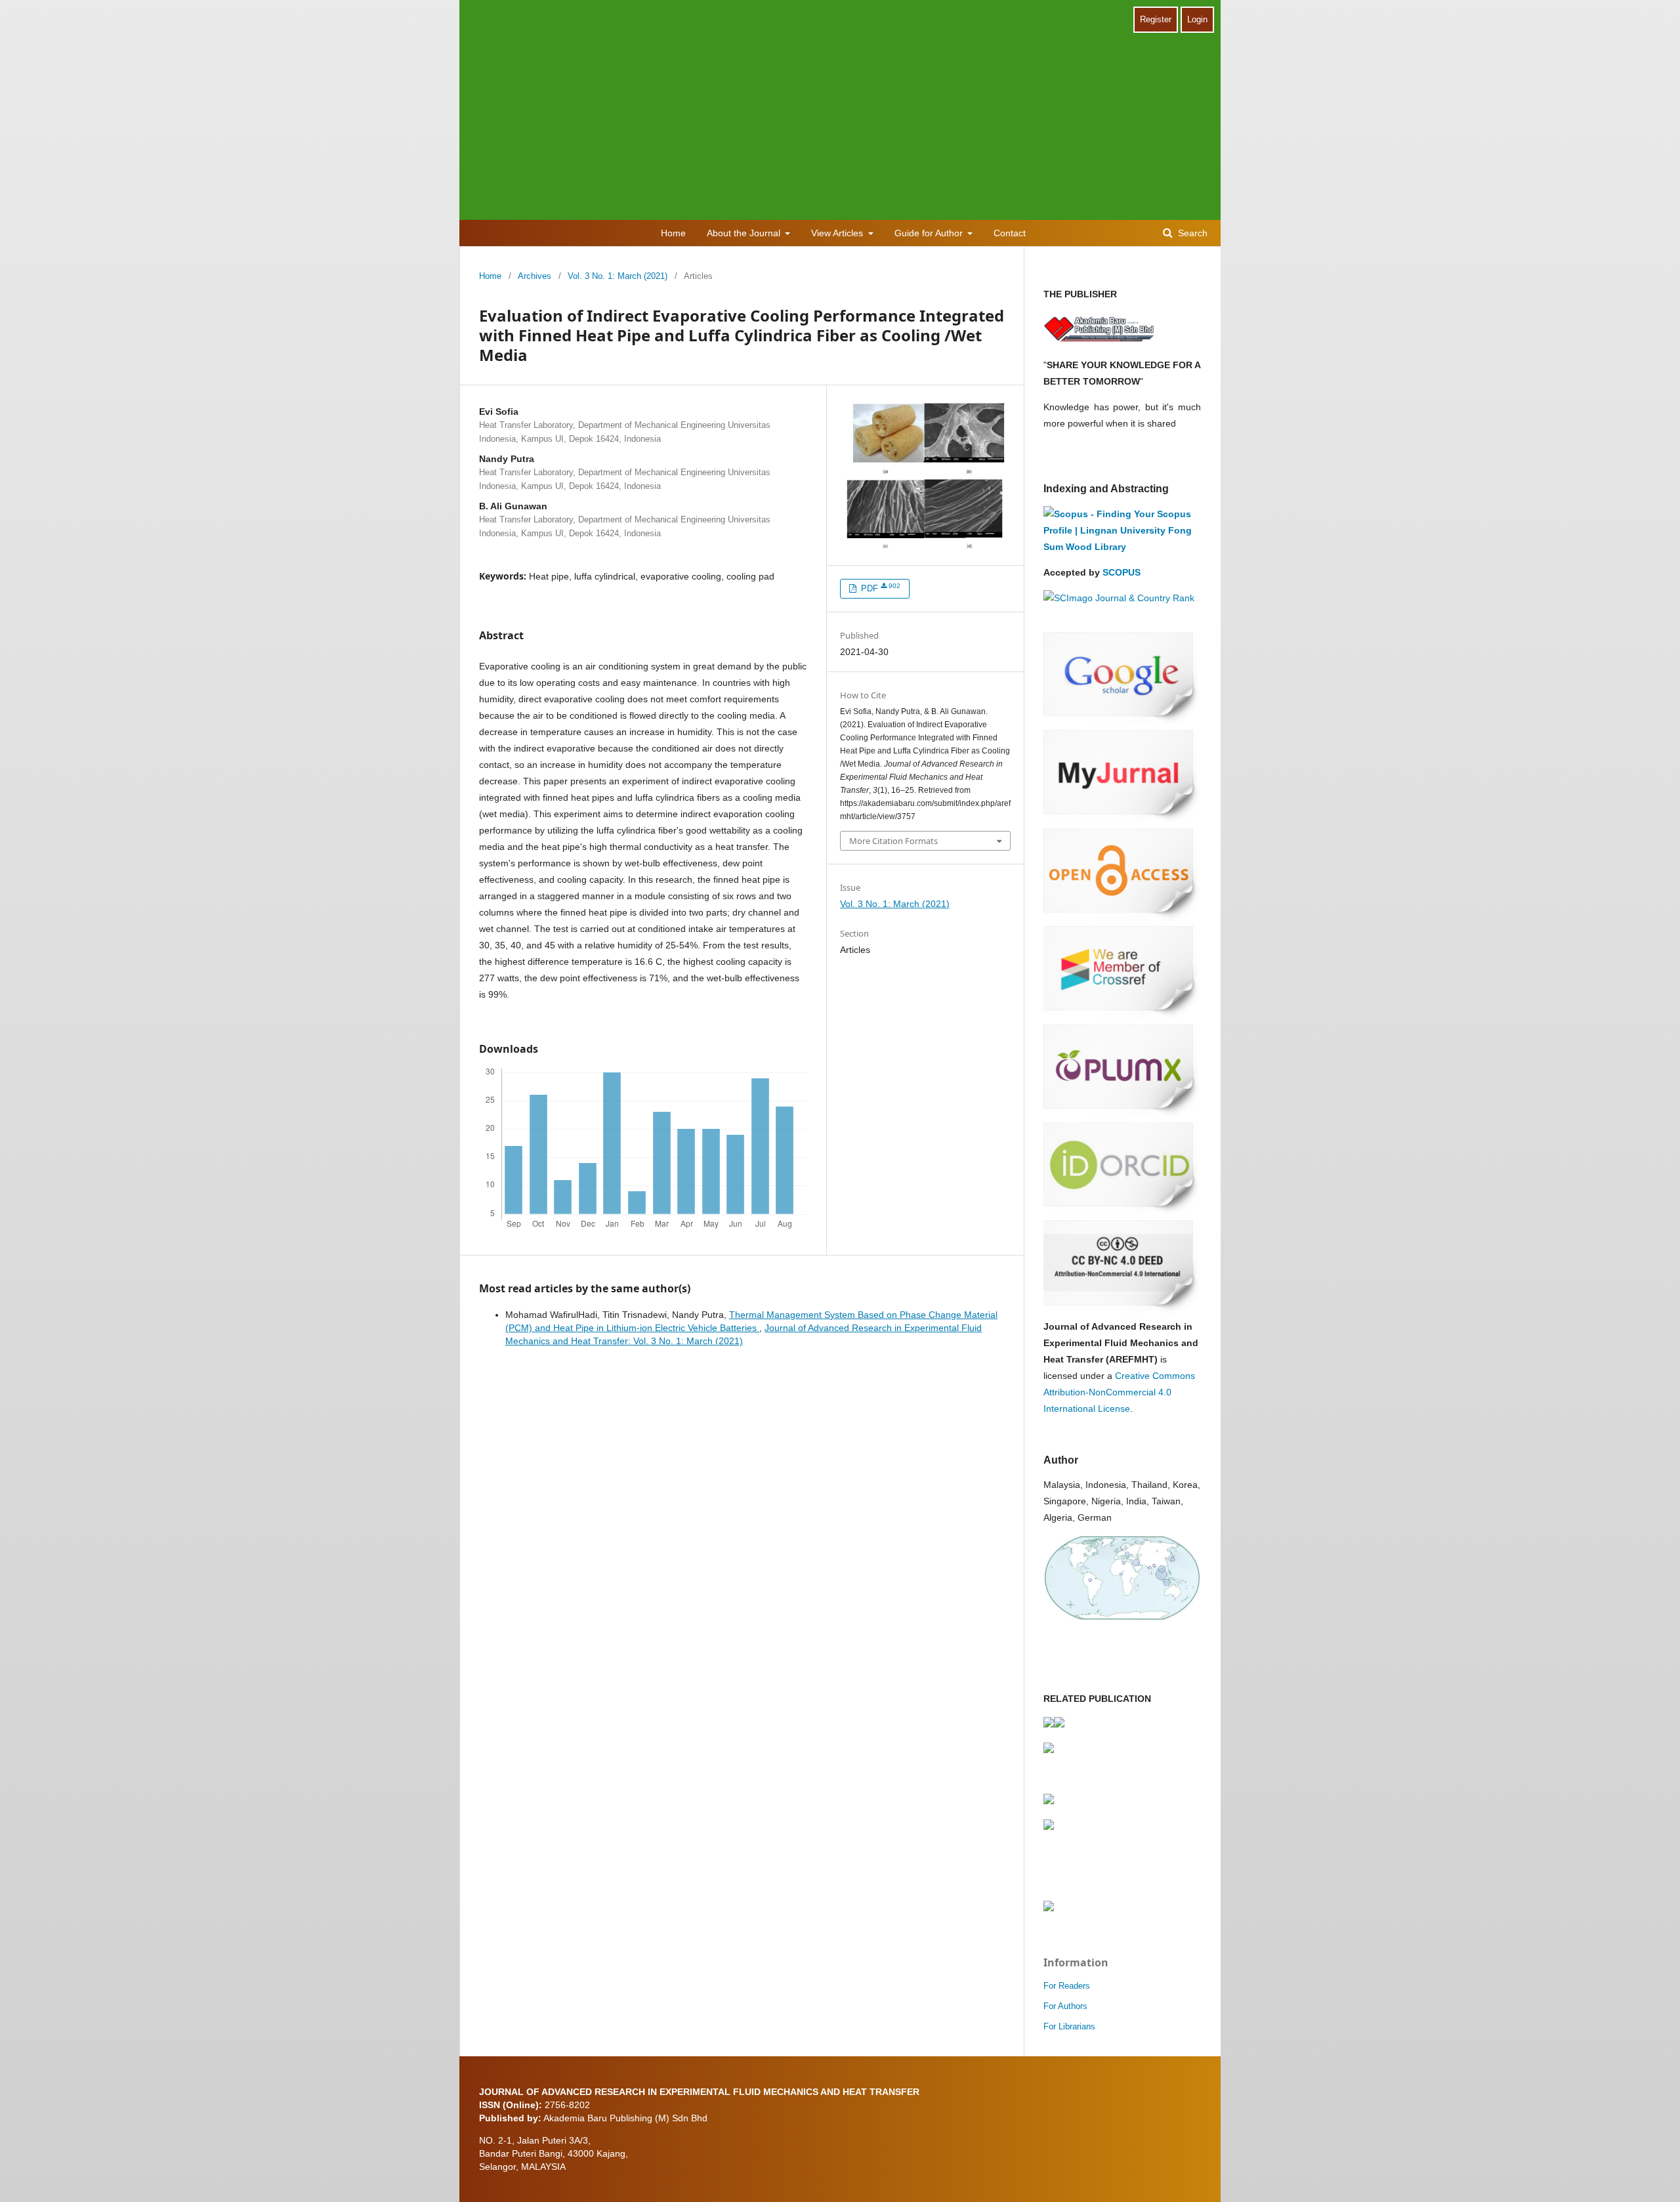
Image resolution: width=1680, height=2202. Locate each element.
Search (1191, 233)
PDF (879, 588)
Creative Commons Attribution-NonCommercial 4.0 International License (1119, 1392)
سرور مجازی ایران (829, 871)
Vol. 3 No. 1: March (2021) (618, 276)
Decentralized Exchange (837, 871)
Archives (535, 276)
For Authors (1065, 2006)
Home (673, 233)
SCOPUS (1122, 572)
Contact (1010, 233)
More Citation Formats (893, 841)
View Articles (838, 233)
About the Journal (745, 233)
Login (1197, 19)
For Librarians (1069, 2026)
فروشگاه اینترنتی (481, 1363)
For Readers (1067, 1986)
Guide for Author (930, 233)
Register (1156, 19)
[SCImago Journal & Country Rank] (1119, 598)
